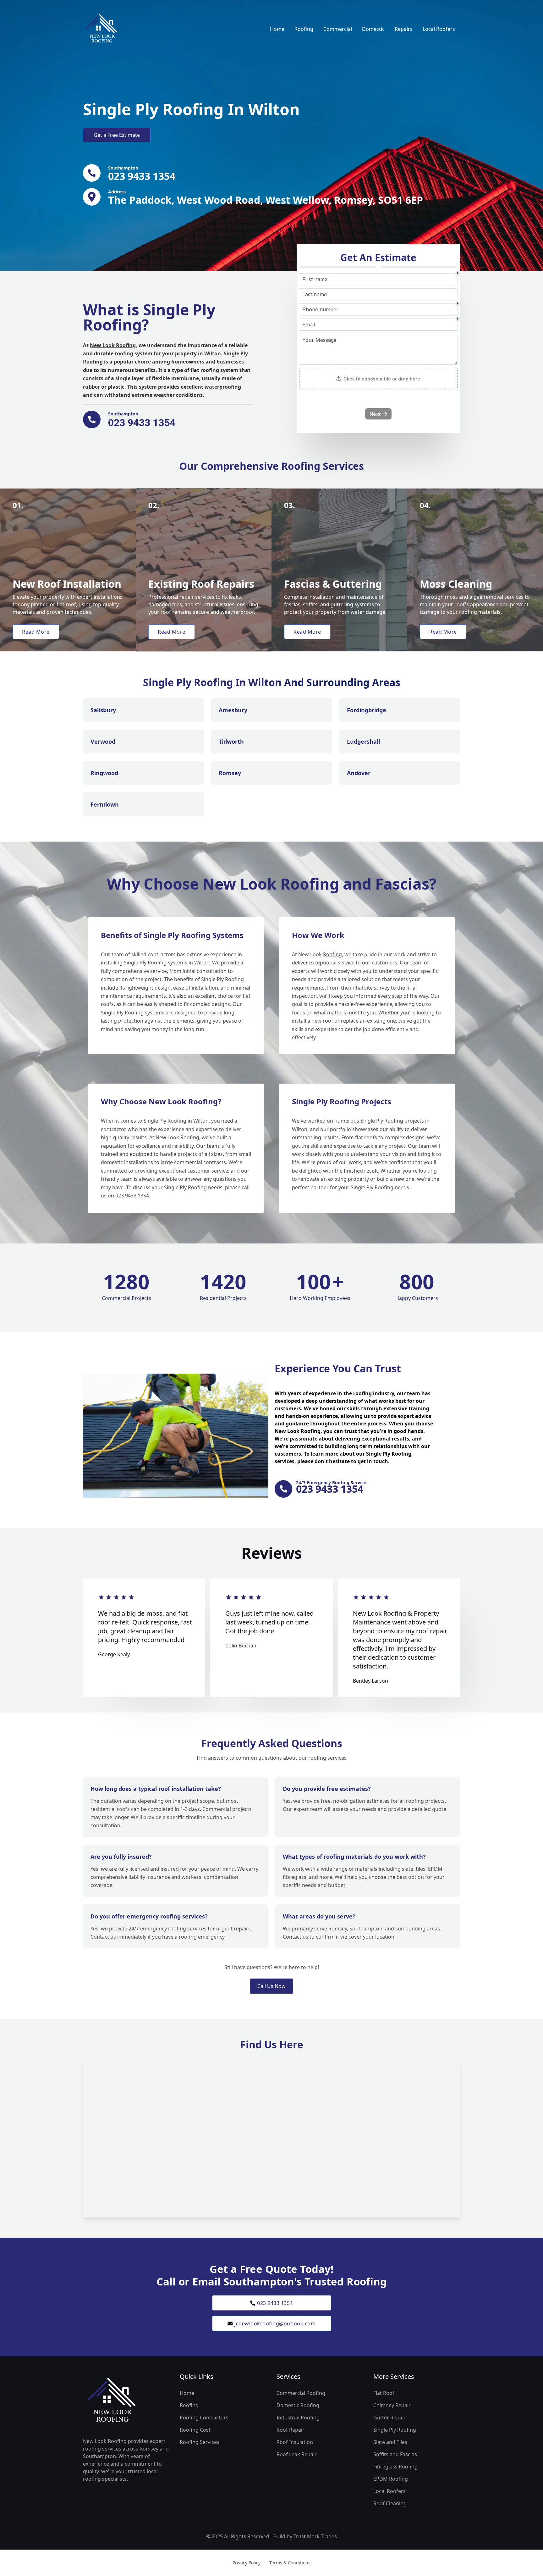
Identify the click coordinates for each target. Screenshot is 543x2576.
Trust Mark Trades (315, 2536)
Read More (36, 632)
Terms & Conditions (290, 2563)
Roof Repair (291, 2430)
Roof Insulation (295, 2442)
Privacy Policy (247, 2563)
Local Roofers (439, 29)
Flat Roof (384, 2393)
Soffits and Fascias (395, 2454)
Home (277, 29)
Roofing (304, 29)
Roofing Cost (195, 2430)
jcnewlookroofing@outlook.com (275, 2323)
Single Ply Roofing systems (156, 963)
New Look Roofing (113, 345)
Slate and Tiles (390, 2442)
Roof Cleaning (390, 2503)
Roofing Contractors (204, 2418)
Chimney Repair (392, 2405)
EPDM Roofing (391, 2479)
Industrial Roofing (298, 2418)
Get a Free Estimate (117, 135)
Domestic (373, 29)
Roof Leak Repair (297, 2454)
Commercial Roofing (301, 2393)
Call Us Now (271, 1986)
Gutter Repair (389, 2418)
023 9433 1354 (275, 2303)
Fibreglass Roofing (395, 2467)
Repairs (404, 29)
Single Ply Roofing (395, 2430)
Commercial (338, 29)
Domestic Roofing (298, 2405)
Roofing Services (200, 2442)
